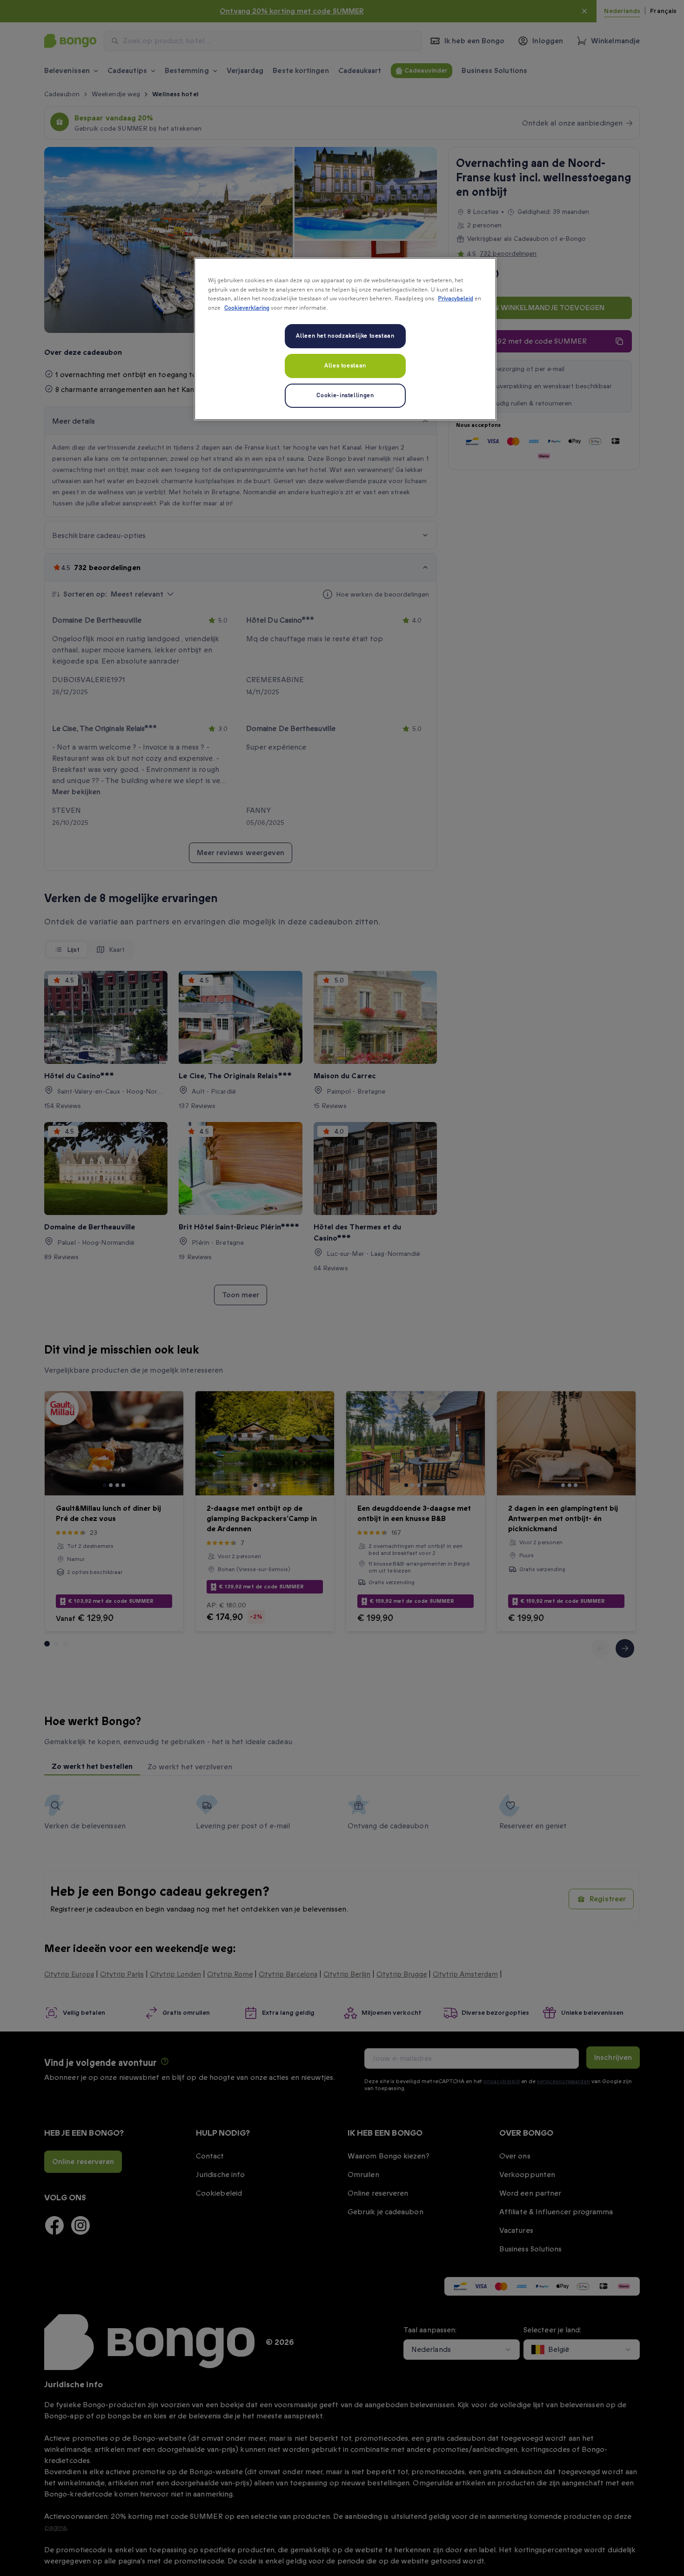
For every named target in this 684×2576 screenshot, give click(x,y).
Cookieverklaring (247, 308)
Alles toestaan (345, 366)
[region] (345, 339)
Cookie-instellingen (345, 395)
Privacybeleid (456, 299)
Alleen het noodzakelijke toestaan (345, 336)
